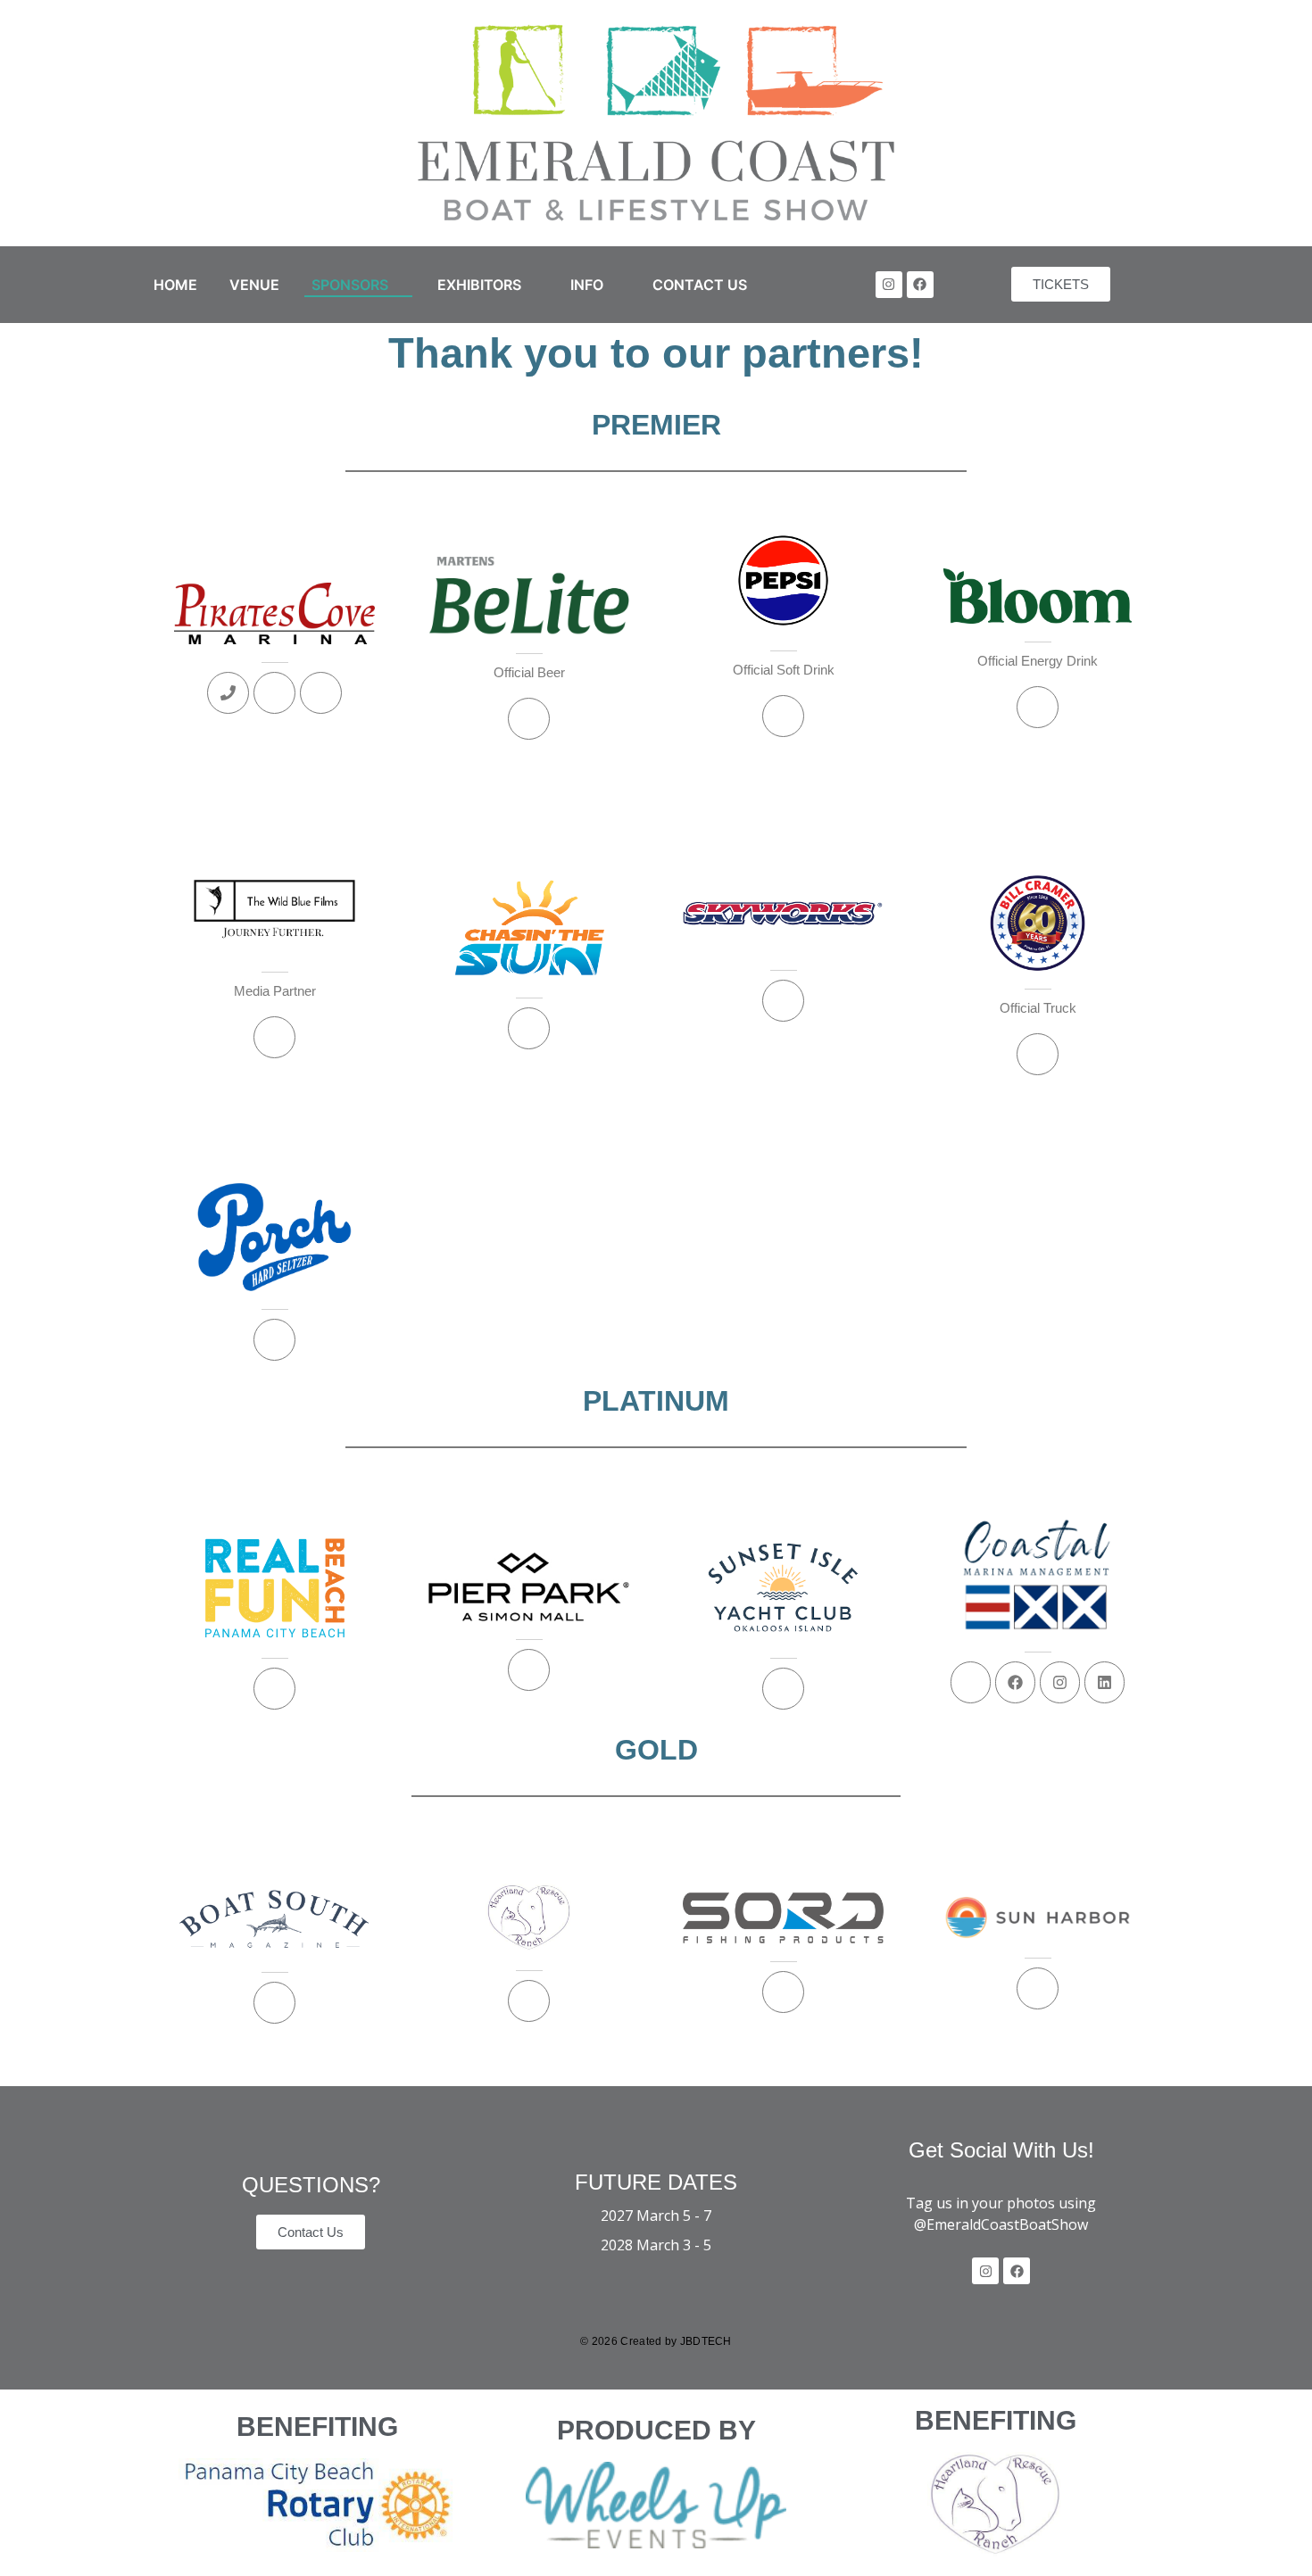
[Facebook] (920, 285)
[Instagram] (889, 285)
